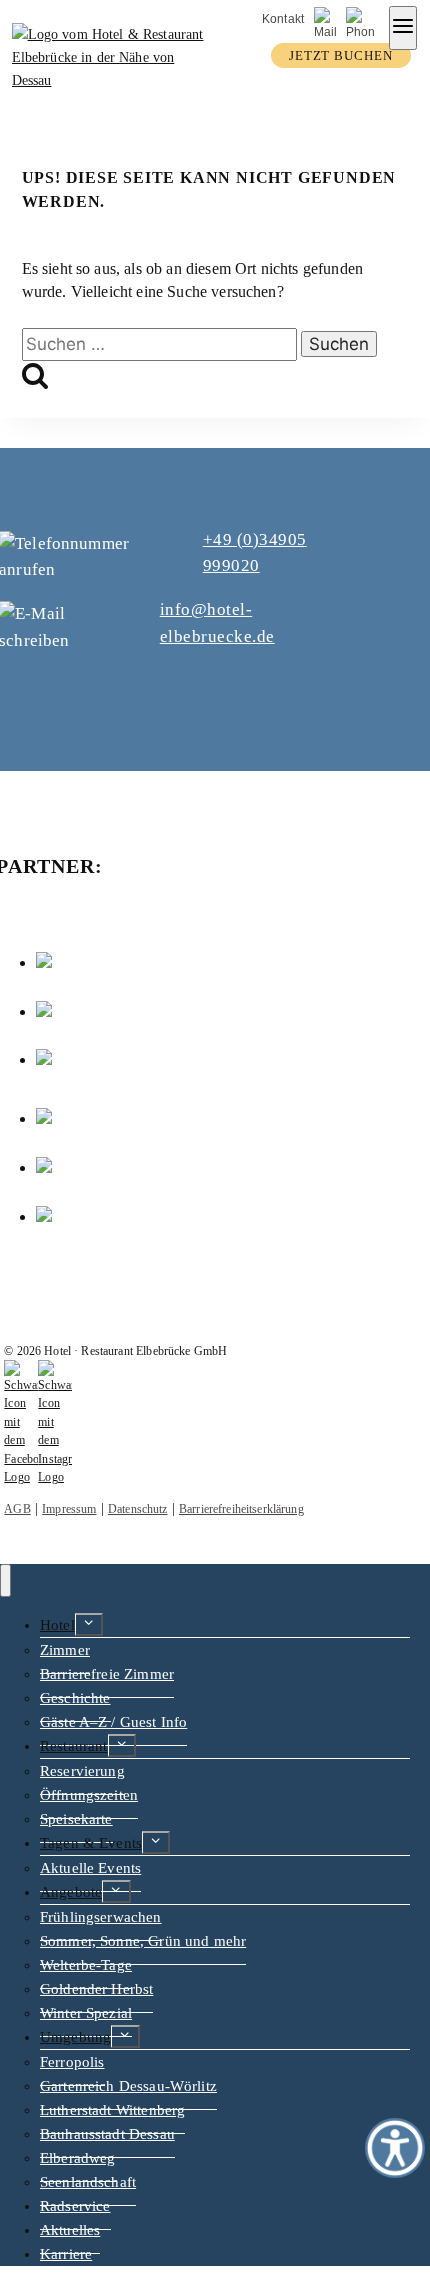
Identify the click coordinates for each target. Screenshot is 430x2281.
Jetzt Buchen (341, 55)
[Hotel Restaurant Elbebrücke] (110, 80)
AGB (17, 1509)
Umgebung (75, 2037)
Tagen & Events (91, 1843)
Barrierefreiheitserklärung (241, 1509)
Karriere (66, 2254)
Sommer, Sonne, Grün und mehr (143, 1941)
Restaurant (74, 1746)
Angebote (71, 1892)
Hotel (57, 1625)
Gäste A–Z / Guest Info (113, 1722)
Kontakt (283, 19)
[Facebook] (21, 1477)
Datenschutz (138, 1509)
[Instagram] (55, 1477)
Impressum (69, 1509)
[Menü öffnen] (403, 28)
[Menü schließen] (5, 1580)
